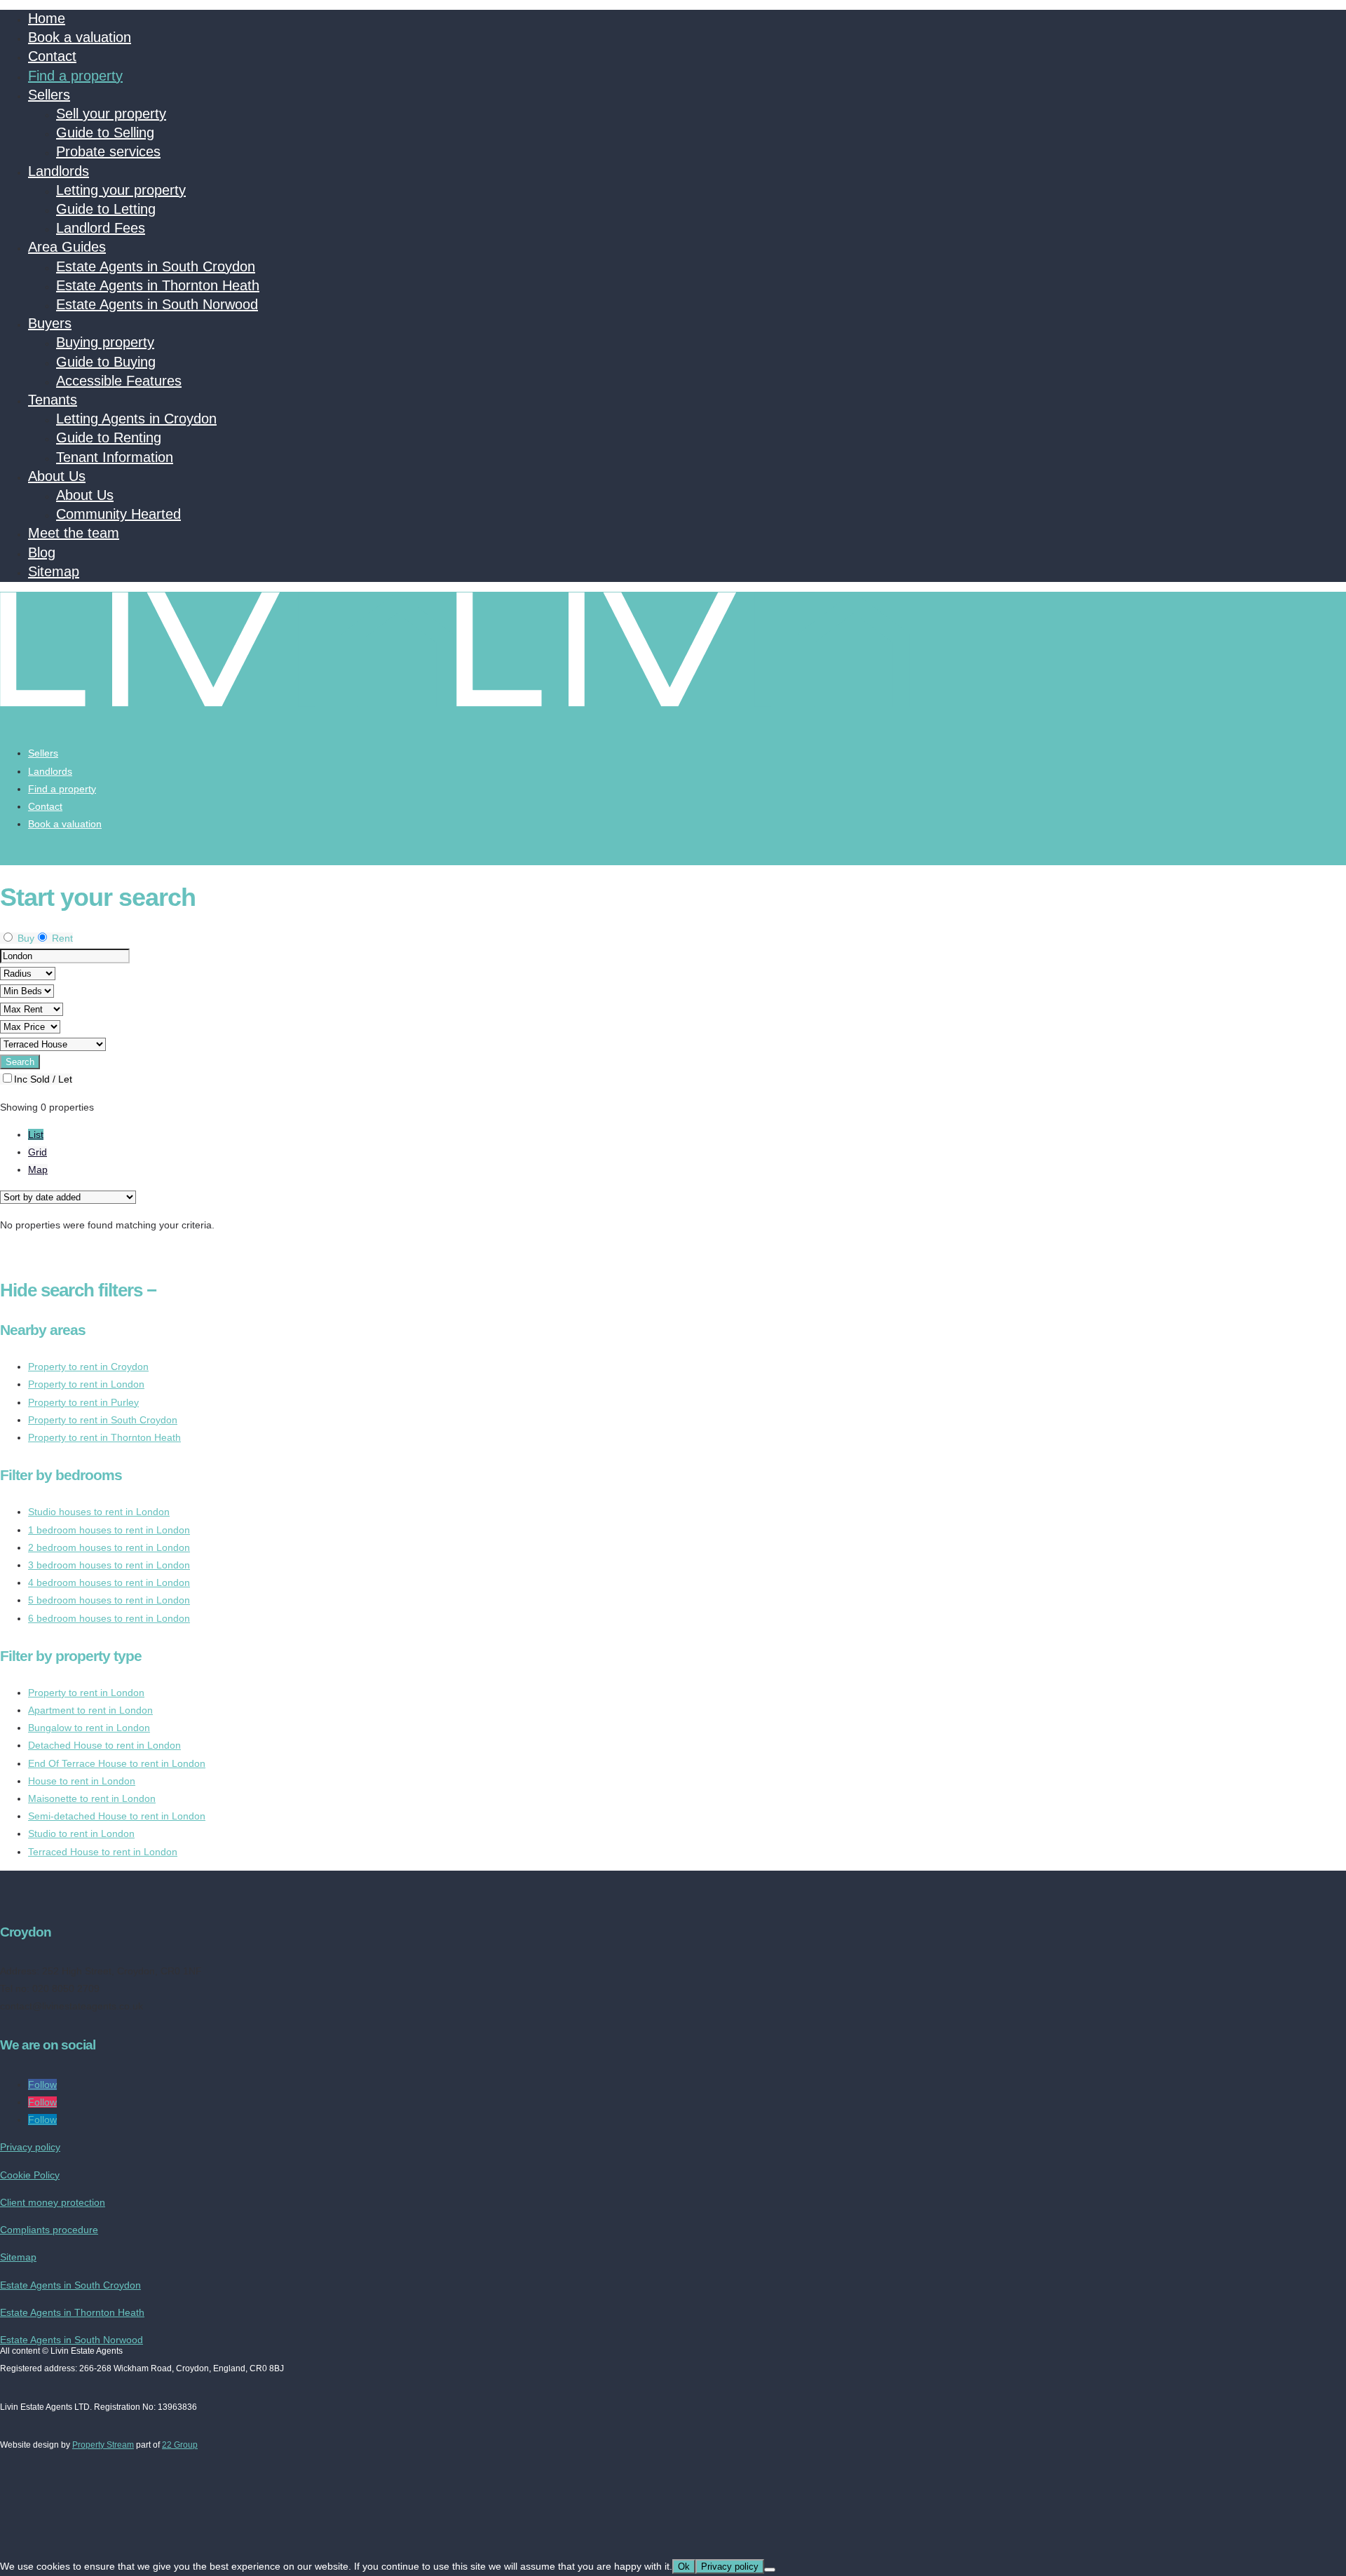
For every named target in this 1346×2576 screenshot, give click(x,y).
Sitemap (54, 571)
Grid (38, 1152)
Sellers (49, 95)
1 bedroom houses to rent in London (109, 1530)
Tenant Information (115, 457)
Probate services (108, 151)
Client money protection (53, 2202)
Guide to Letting (106, 209)
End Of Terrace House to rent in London (117, 1763)
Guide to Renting (109, 438)
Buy (25, 938)
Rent (61, 938)
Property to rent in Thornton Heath (104, 1437)
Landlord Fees (101, 228)
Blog (42, 553)
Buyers (50, 323)
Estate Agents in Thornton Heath (158, 285)
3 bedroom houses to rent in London (109, 1565)
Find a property (75, 76)
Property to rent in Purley (83, 1402)
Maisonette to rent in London (92, 1798)
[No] (770, 2570)
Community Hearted (118, 514)
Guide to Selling (105, 133)
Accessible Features (119, 381)
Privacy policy (30, 2147)
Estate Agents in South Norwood (157, 304)
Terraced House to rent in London (103, 1852)
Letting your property (121, 190)
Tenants (53, 400)
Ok (684, 2567)
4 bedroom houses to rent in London (109, 1582)
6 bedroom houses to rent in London (109, 1618)
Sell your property (111, 114)
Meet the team (74, 533)
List (36, 1134)
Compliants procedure (49, 2230)
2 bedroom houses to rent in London (109, 1547)
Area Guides (67, 247)
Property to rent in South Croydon (103, 1420)
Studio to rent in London (81, 1833)
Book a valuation (80, 37)
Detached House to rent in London (104, 1745)
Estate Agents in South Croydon (156, 266)
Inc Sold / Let (43, 1079)
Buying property (105, 342)
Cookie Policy (30, 2175)
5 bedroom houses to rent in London (109, 1600)
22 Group (180, 2445)
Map (38, 1170)
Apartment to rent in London (90, 1710)
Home (47, 18)
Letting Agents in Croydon (136, 419)
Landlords (59, 171)
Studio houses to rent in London (99, 1512)
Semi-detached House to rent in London (117, 1816)
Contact (52, 56)
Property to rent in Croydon (88, 1367)
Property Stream (103, 2445)
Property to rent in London (86, 1384)
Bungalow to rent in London (89, 1728)
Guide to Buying (106, 362)
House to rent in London (82, 1781)
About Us (57, 476)
